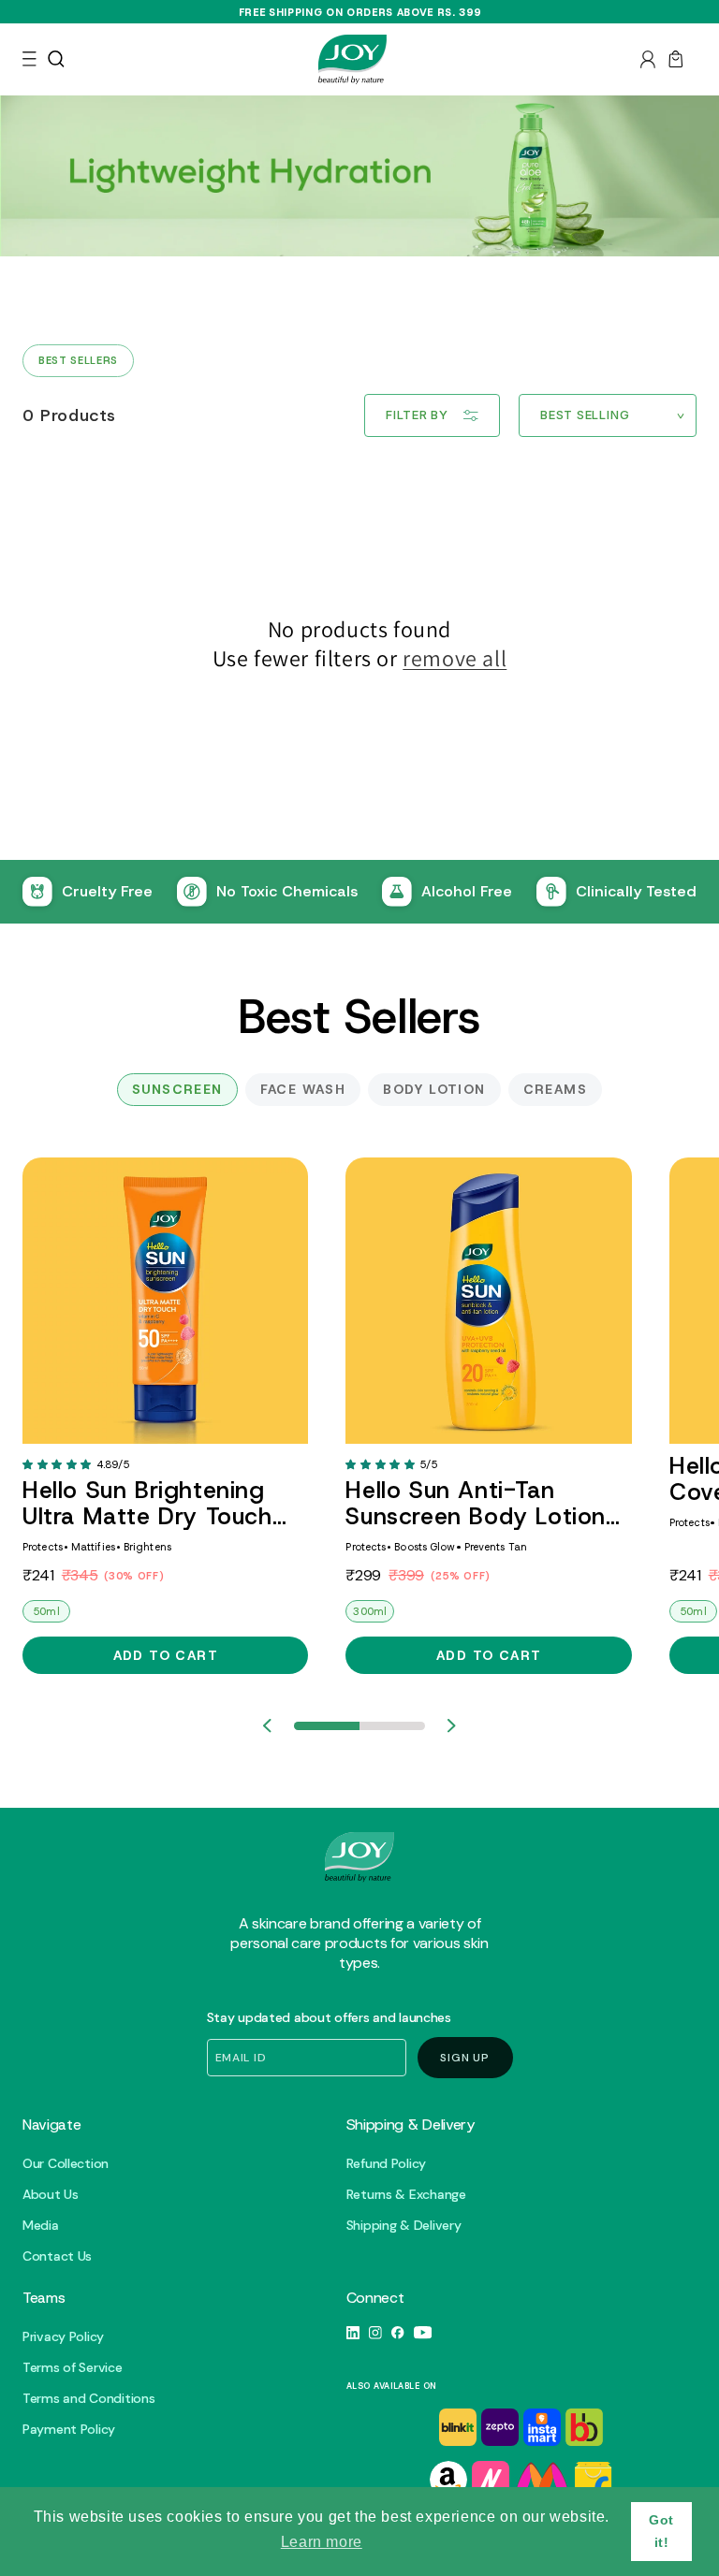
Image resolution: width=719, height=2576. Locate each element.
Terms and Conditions (88, 2399)
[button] (29, 59)
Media (41, 2226)
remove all (455, 658)
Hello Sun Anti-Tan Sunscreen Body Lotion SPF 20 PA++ (476, 1504)
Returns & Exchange (406, 2195)
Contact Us (57, 2256)
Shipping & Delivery (404, 2226)
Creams (555, 1089)
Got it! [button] (661, 2531)
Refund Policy (386, 2164)
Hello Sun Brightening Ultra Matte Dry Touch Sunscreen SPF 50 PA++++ (147, 1504)
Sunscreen (177, 1089)
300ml (370, 1611)
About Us (51, 2195)
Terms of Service (73, 2368)
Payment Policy (69, 2430)
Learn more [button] (322, 2542)
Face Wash (303, 1089)
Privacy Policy (63, 2337)
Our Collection (66, 2164)
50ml (46, 1611)
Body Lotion (434, 1089)
